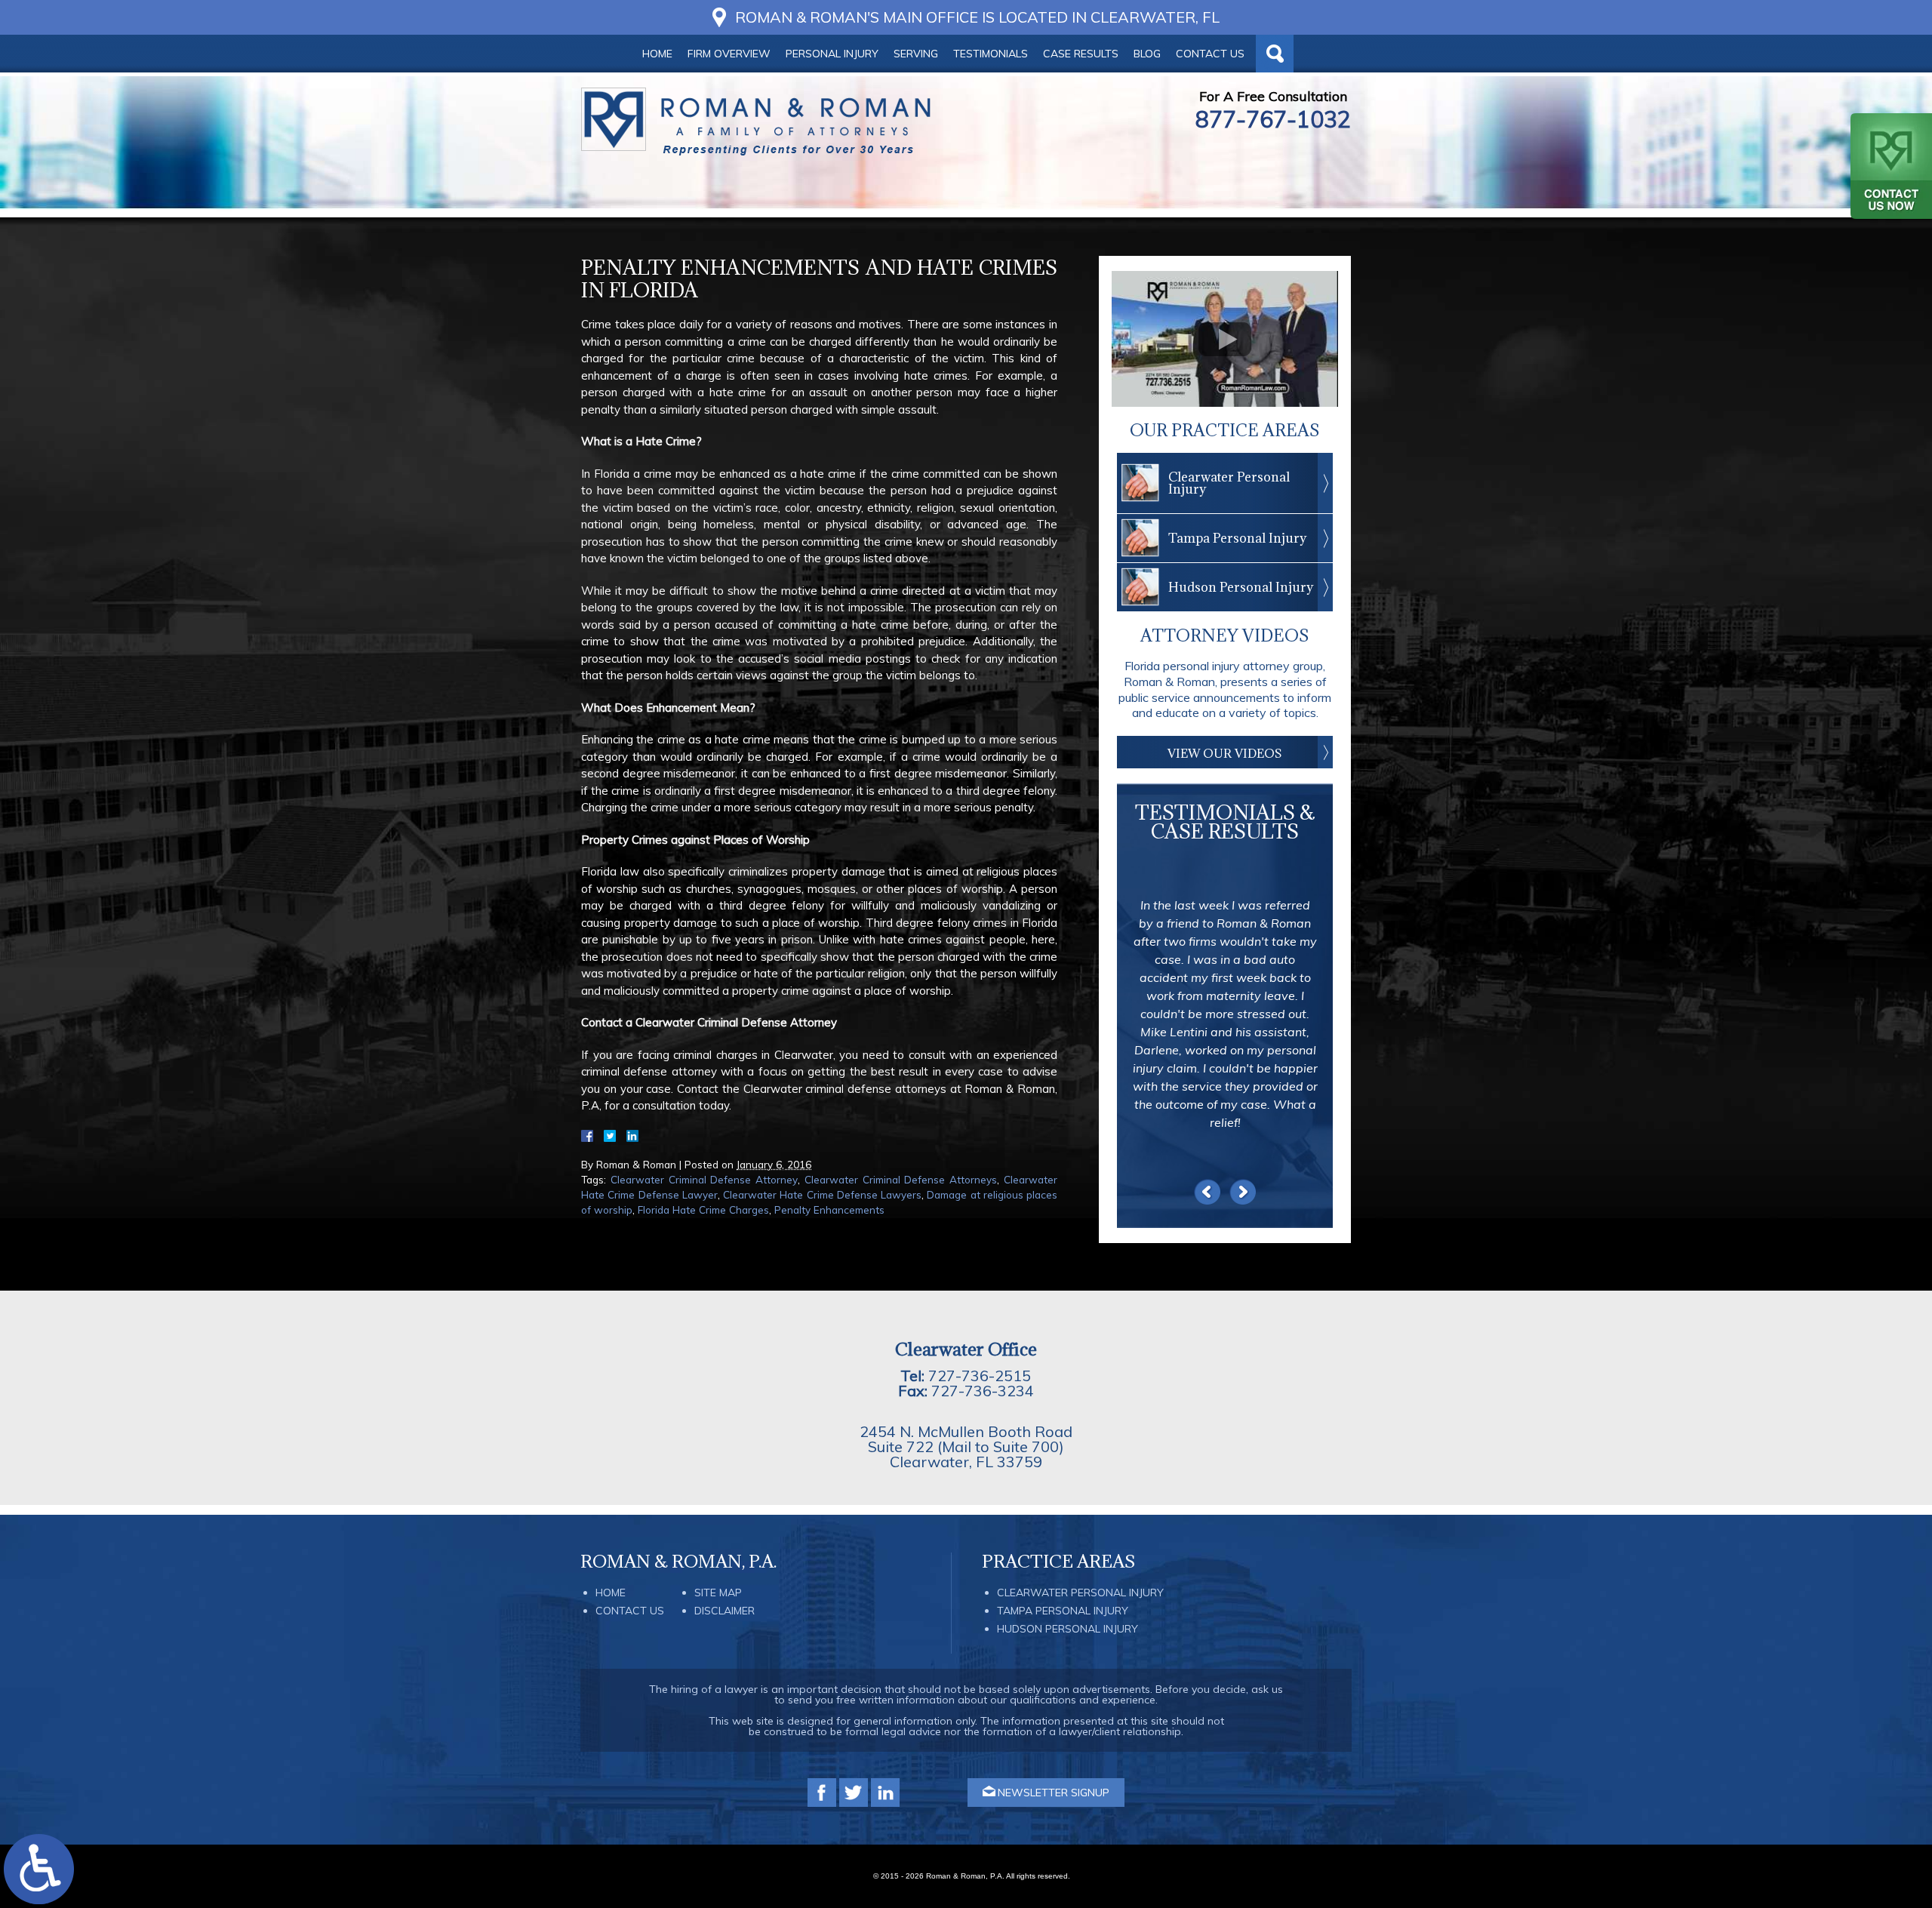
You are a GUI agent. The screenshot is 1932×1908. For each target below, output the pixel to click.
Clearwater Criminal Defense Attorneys (901, 1179)
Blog (1147, 54)
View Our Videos (1225, 753)
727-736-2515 (980, 1376)
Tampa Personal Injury (1237, 538)
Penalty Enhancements (829, 1209)
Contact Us (1210, 54)
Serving (916, 54)
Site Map (718, 1593)
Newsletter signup (1054, 1793)
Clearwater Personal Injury (1229, 483)
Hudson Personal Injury (1241, 587)
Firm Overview (729, 54)
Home (657, 54)
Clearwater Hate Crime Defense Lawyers (822, 1194)
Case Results (1081, 54)
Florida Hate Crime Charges (703, 1209)
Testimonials (991, 54)
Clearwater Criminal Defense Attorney (704, 1179)
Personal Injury (832, 54)
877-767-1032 (1273, 119)
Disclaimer (724, 1611)
